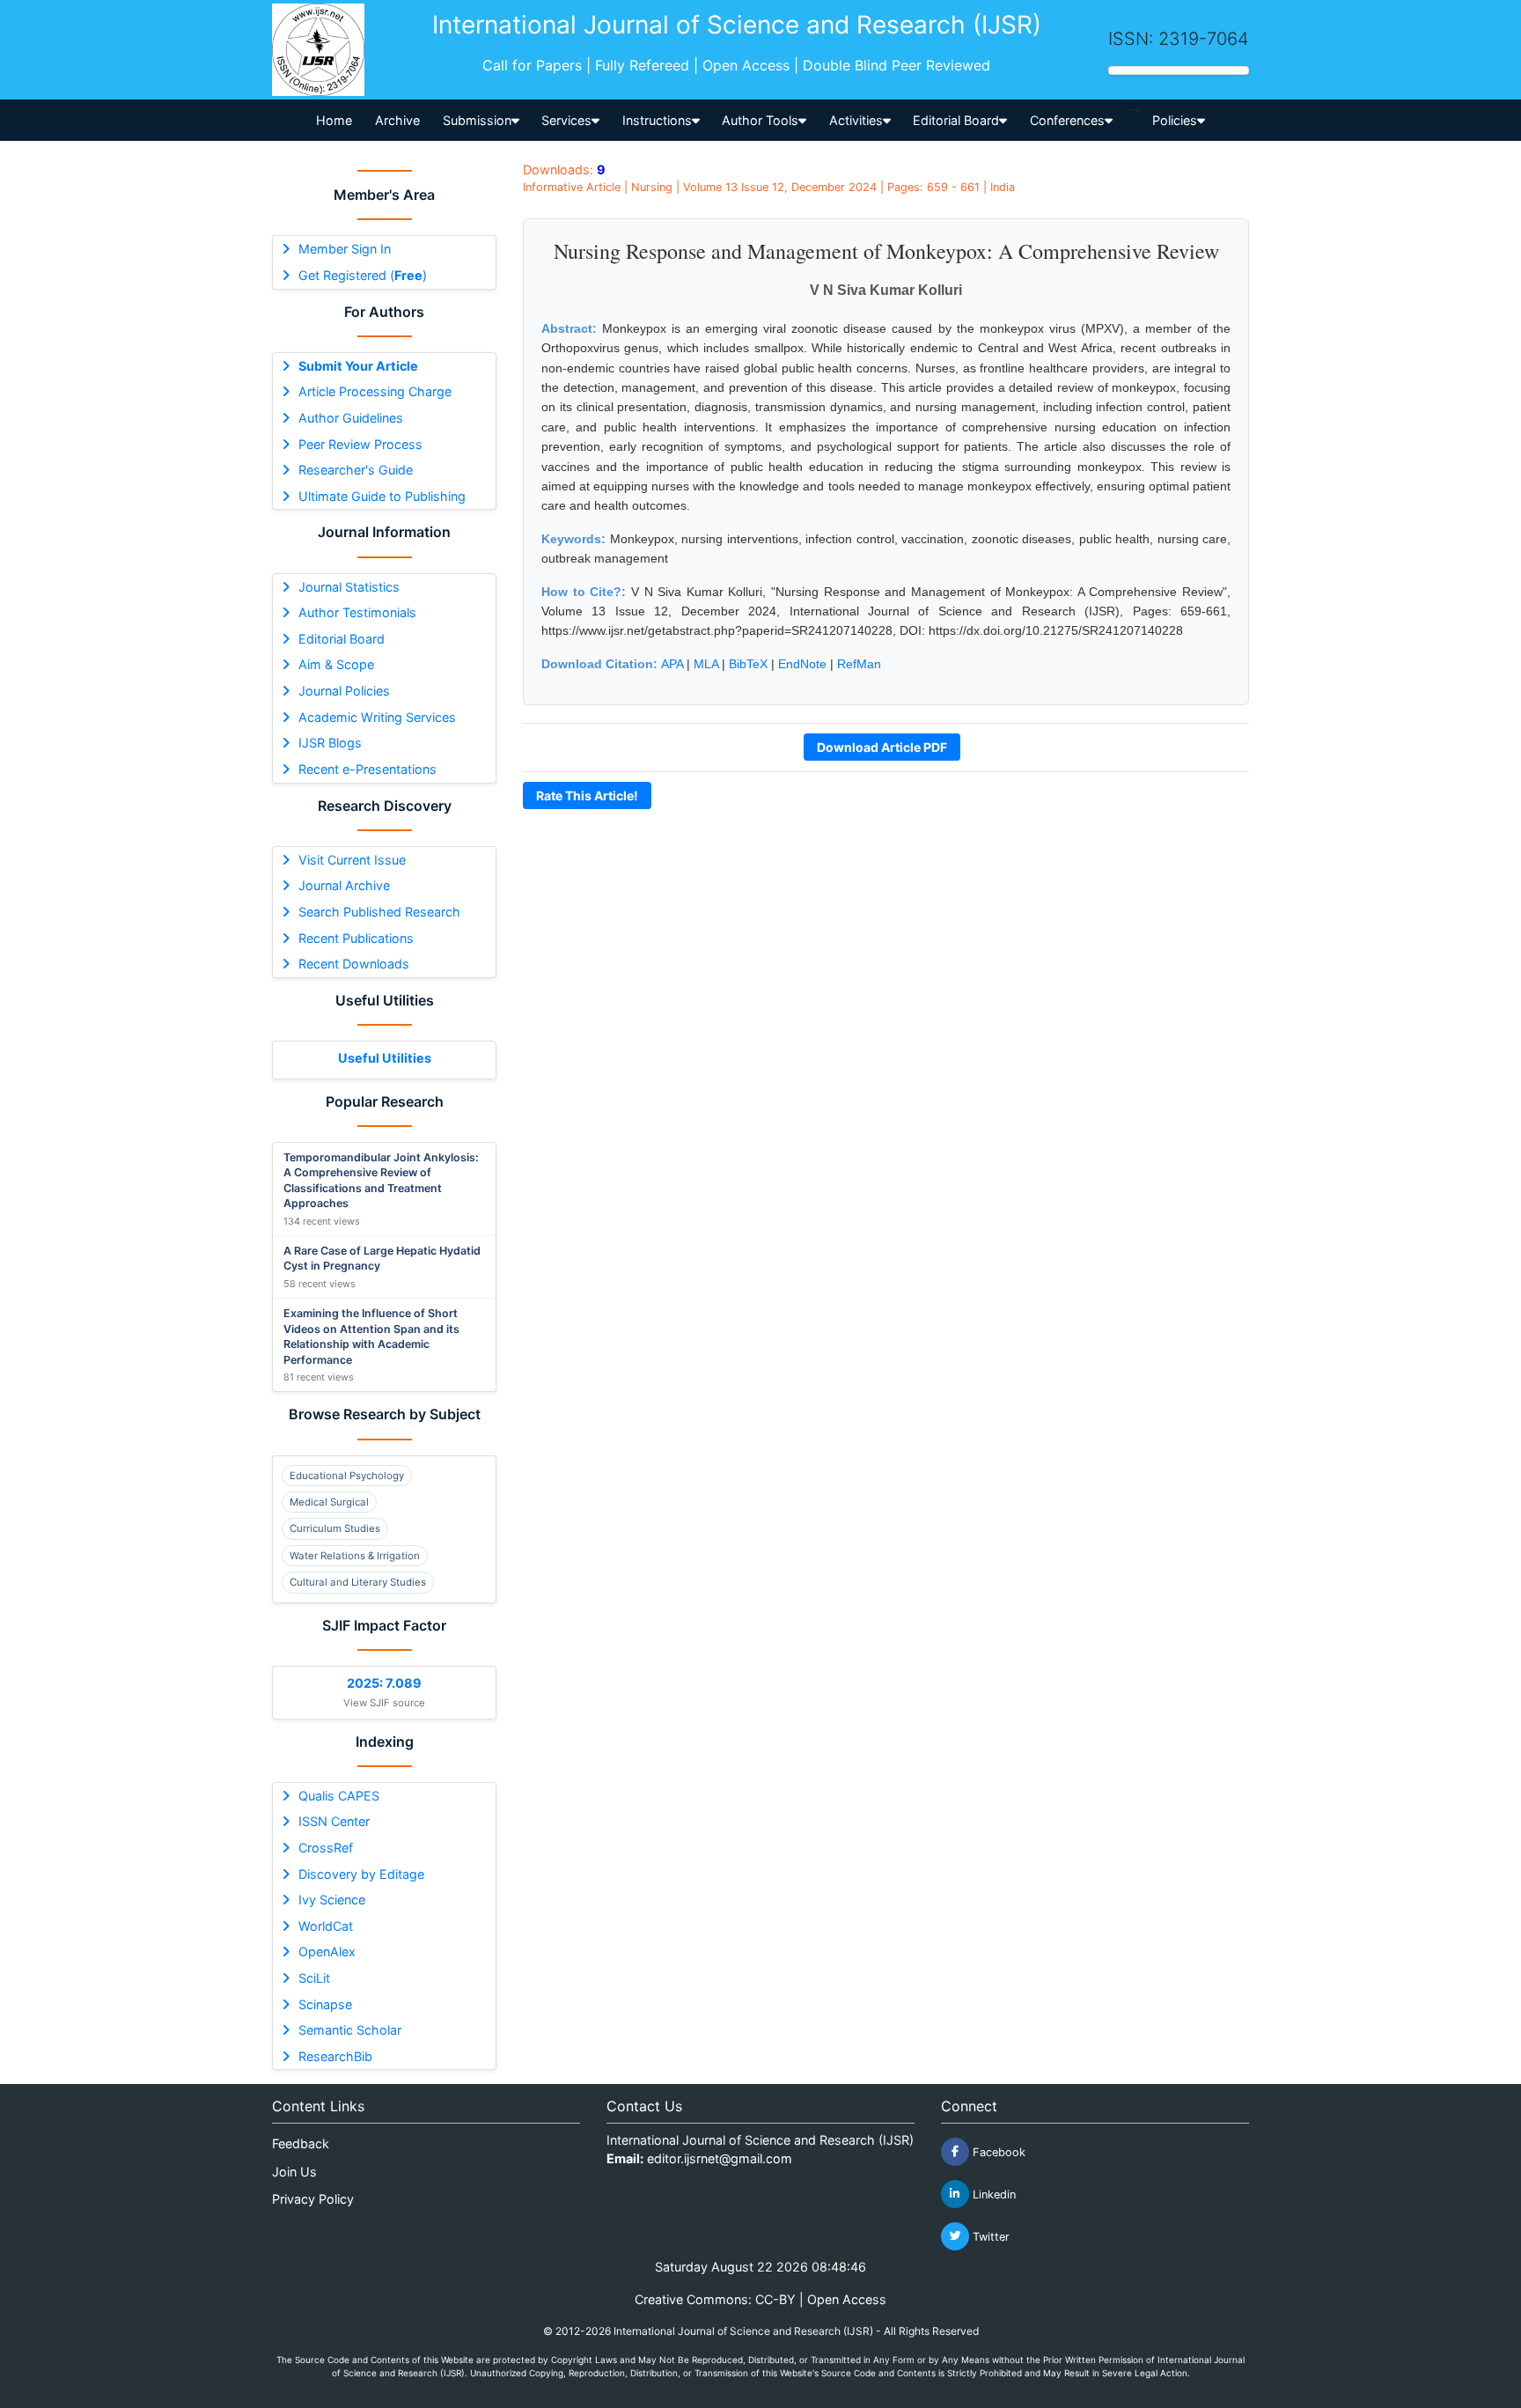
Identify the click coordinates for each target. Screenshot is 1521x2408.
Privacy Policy (313, 2199)
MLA (706, 664)
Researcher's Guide (356, 470)
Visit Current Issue (352, 860)
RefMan (859, 664)
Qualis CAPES (339, 1796)
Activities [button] (856, 120)
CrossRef (326, 1848)
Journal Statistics (349, 587)
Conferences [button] (1067, 120)
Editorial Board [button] (956, 120)
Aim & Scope (336, 664)
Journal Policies (344, 691)
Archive (397, 120)
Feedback (301, 2143)
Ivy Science (332, 1900)
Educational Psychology (347, 1476)
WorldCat (326, 1926)
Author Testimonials (357, 612)
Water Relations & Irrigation (355, 1556)
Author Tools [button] (760, 120)
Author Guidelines (351, 418)
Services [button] (566, 120)
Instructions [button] (657, 120)
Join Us (294, 2172)
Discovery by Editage (361, 1874)
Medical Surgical (329, 1502)
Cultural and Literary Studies (358, 1582)
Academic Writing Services (377, 717)
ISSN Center (334, 1821)
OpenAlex (327, 1951)
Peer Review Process (360, 444)
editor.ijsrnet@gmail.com (720, 2158)
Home (334, 120)
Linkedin (992, 2194)
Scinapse (325, 2004)
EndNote (802, 664)
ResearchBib (335, 2056)
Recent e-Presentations (367, 769)
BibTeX (748, 664)
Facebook (997, 2151)
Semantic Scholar (350, 2030)
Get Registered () (363, 275)
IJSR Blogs (330, 743)
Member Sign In (345, 249)
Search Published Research (379, 912)
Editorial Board (342, 639)
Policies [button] (1175, 120)
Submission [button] (477, 120)
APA (672, 664)
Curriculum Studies (335, 1528)
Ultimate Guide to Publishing (382, 496)
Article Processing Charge (375, 391)
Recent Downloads (354, 964)
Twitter (989, 2236)
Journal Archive (344, 885)
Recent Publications (356, 938)
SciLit (314, 1978)
